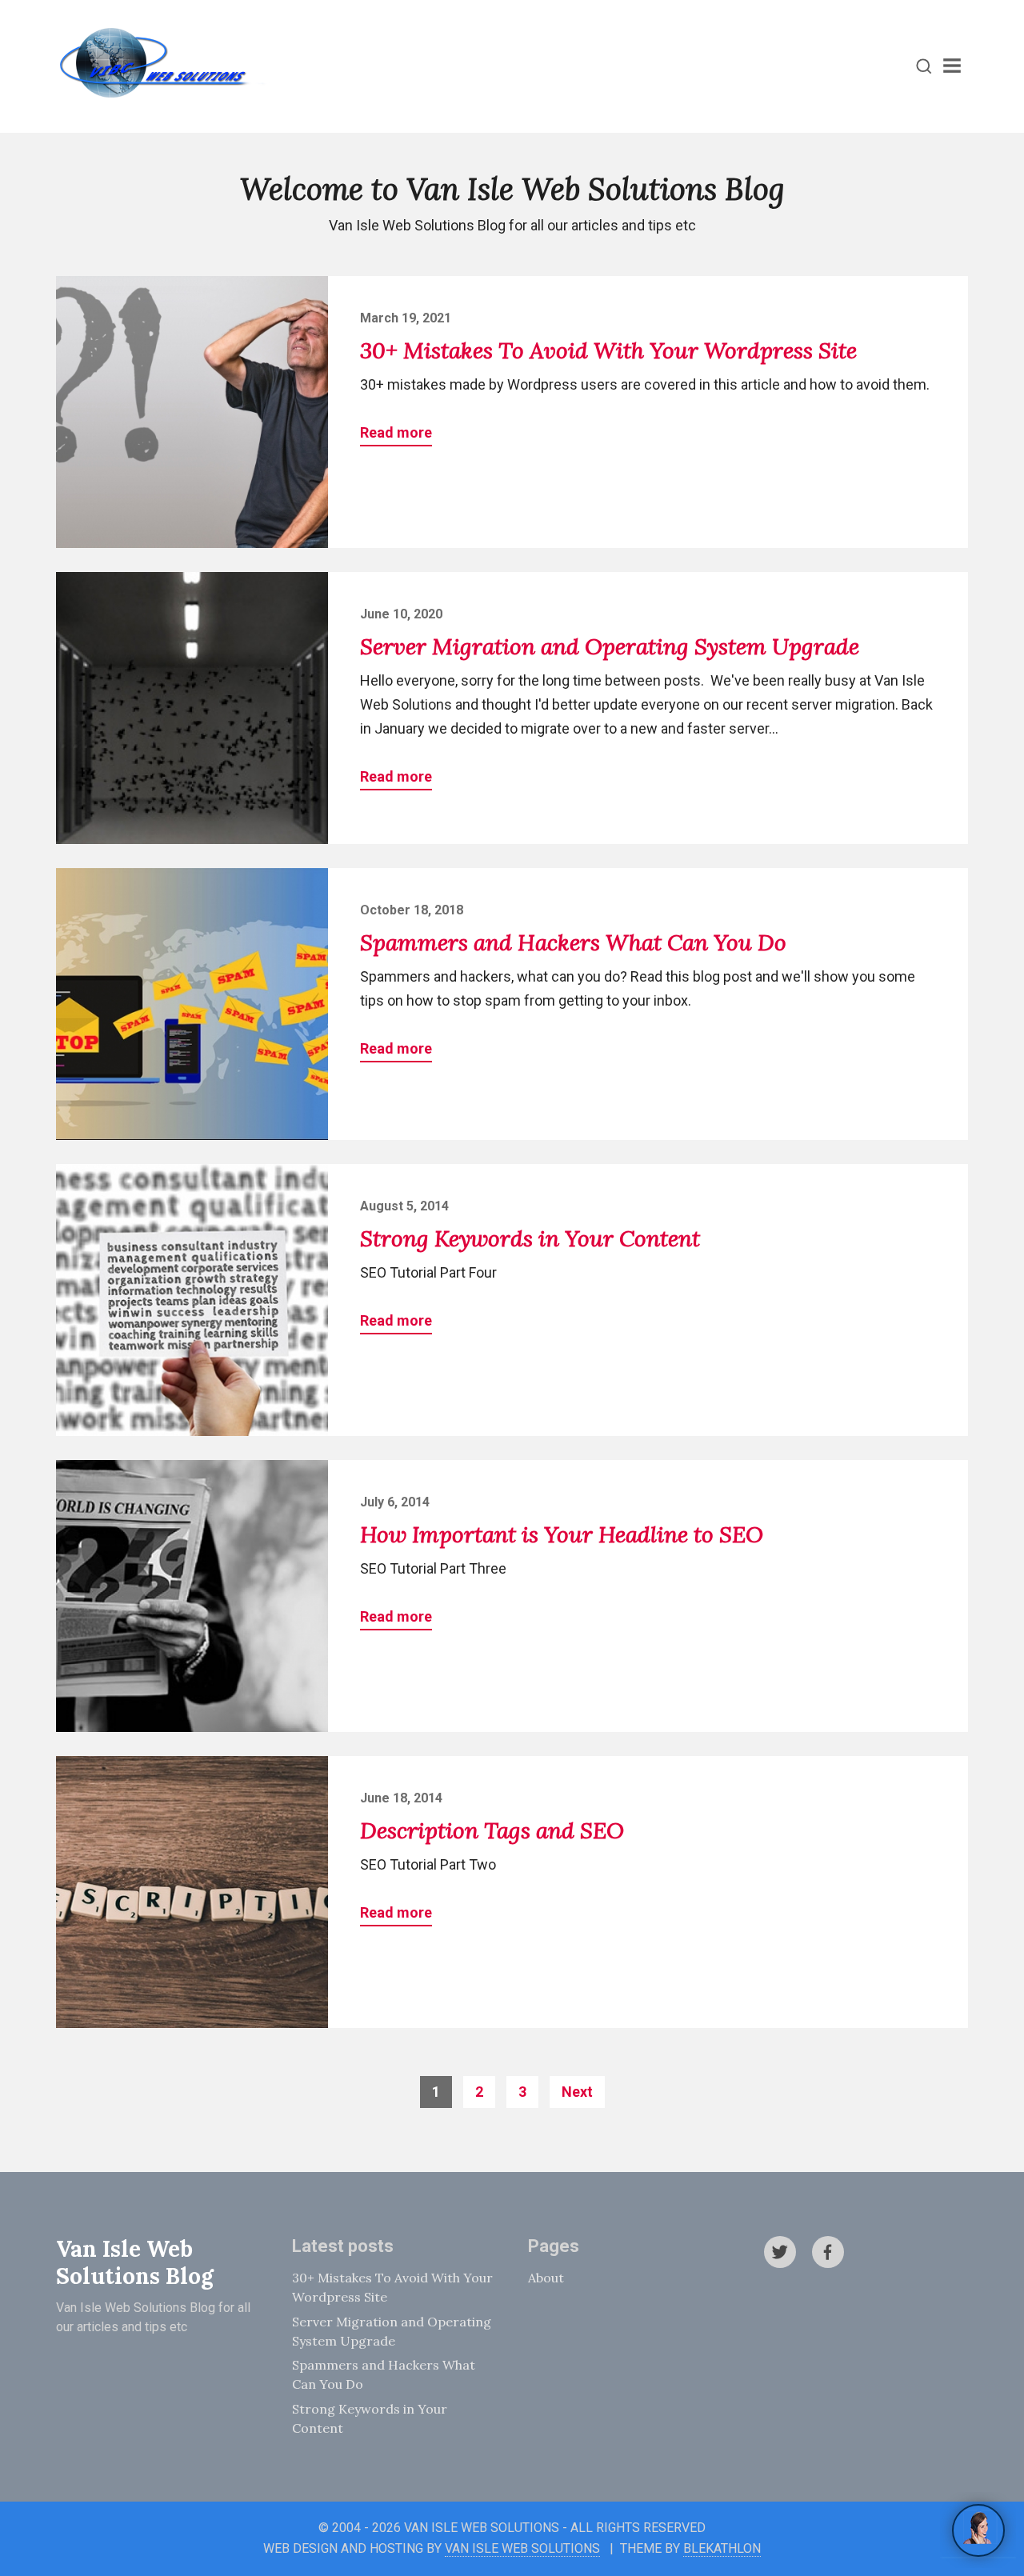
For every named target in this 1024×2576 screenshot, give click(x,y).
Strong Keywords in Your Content (530, 1238)
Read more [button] (396, 432)
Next (577, 2092)
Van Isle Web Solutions (522, 2548)
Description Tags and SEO (492, 1830)
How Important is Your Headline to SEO (562, 1534)
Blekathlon (722, 2548)
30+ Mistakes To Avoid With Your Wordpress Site (608, 350)
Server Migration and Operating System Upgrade (610, 646)
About (546, 2278)
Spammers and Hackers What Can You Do (573, 942)
